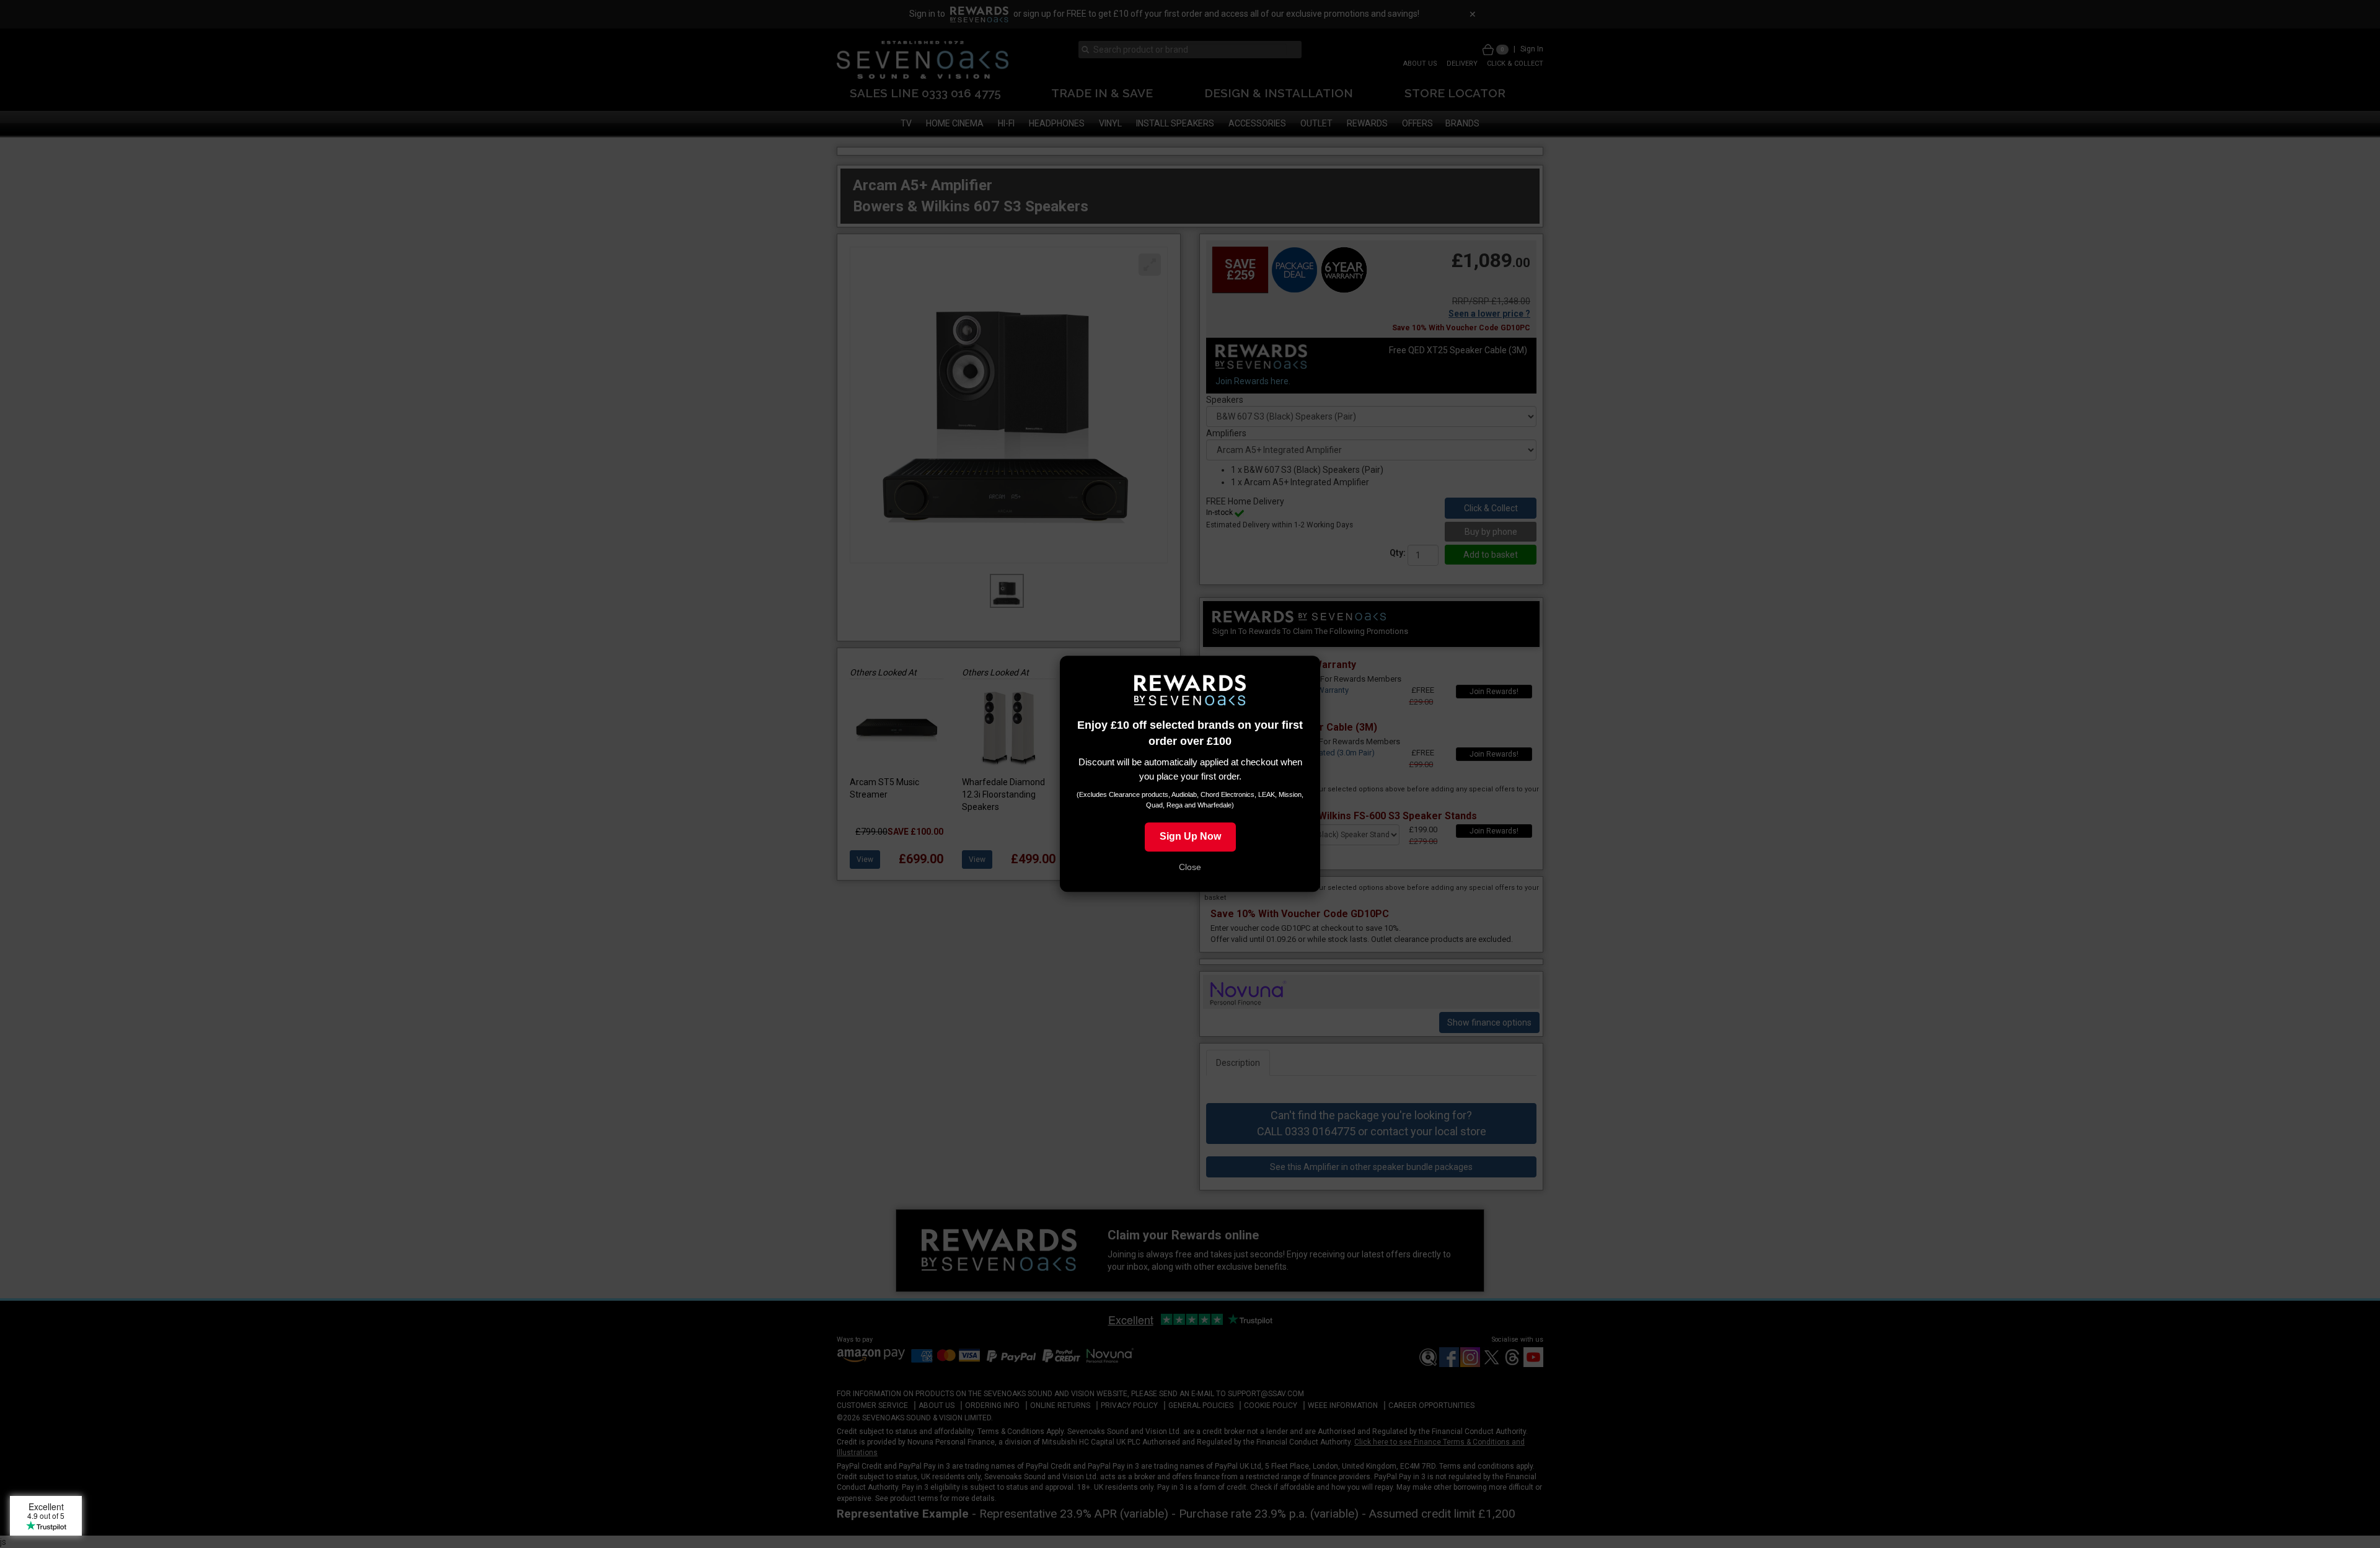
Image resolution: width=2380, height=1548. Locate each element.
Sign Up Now (1190, 837)
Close (1190, 868)
